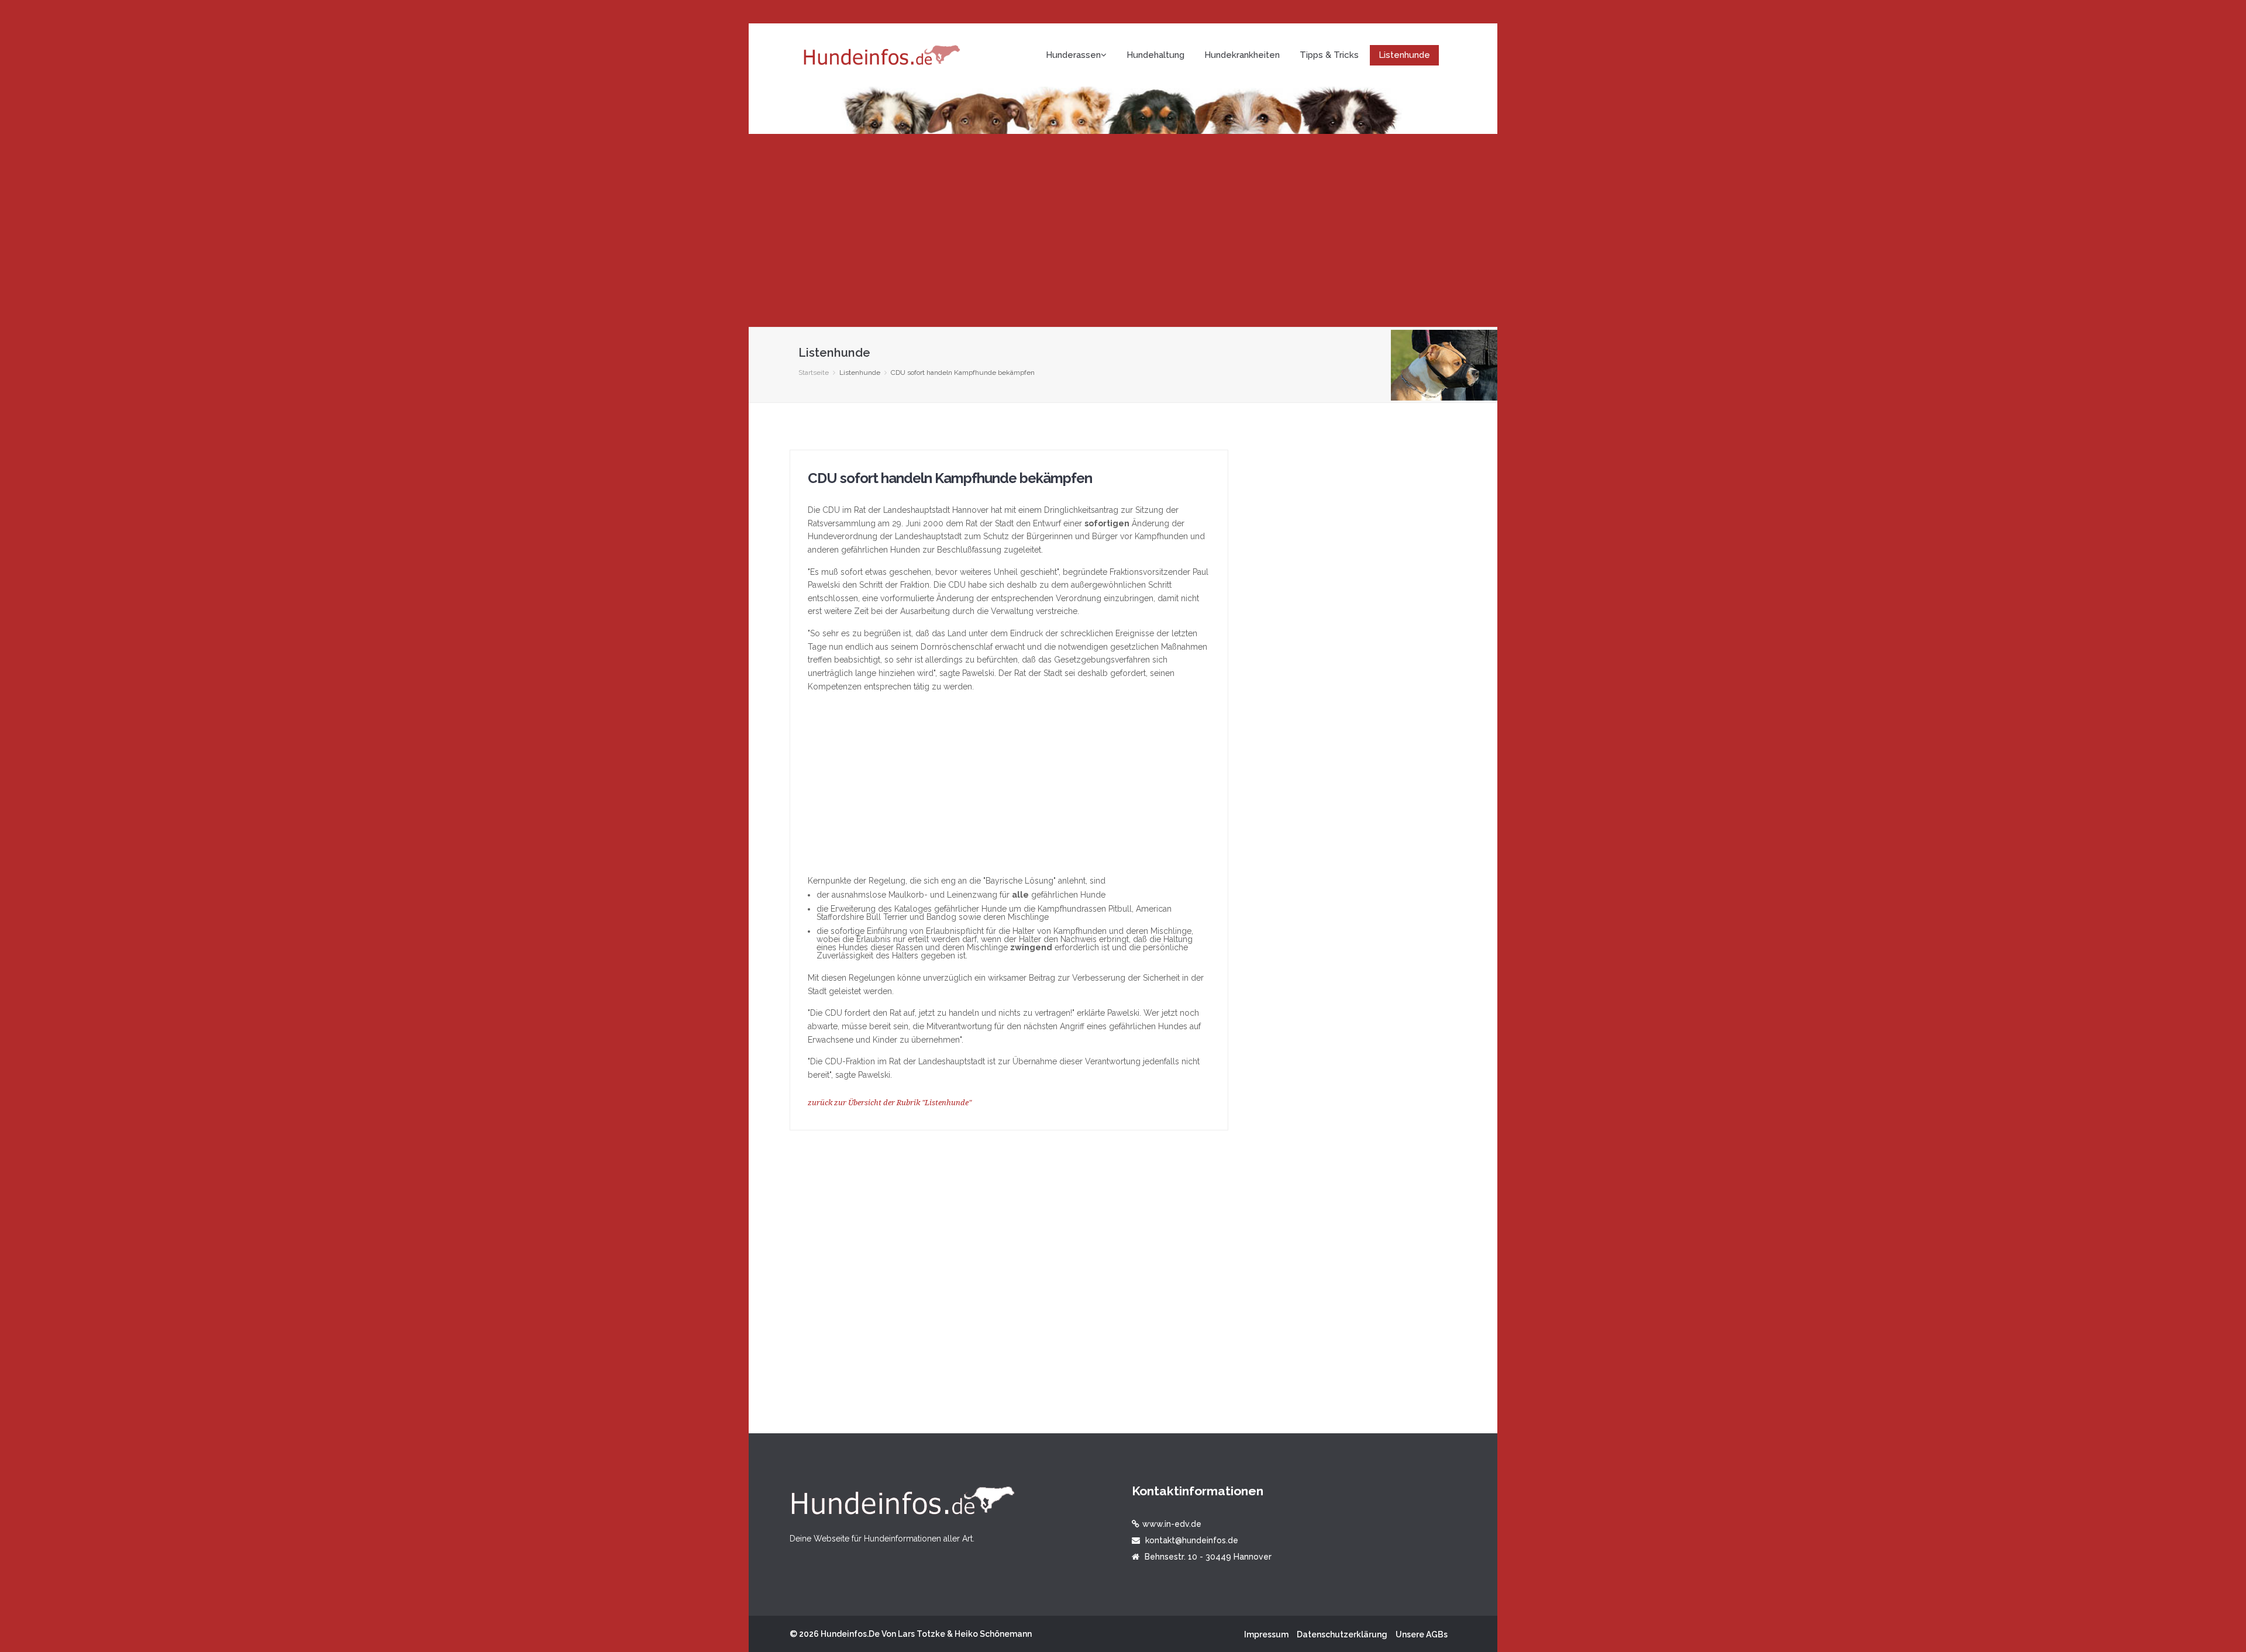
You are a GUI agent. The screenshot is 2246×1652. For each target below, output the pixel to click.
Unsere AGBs (1422, 1634)
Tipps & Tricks (1329, 55)
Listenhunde (1404, 55)
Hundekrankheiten (1242, 55)
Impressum (1266, 1634)
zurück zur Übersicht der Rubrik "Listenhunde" (890, 1103)
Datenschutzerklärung (1342, 1634)
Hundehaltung (1155, 55)
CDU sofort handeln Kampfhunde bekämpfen (950, 478)
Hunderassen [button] (1073, 55)
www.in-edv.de (1172, 1524)
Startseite (814, 373)
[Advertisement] (1123, 230)
